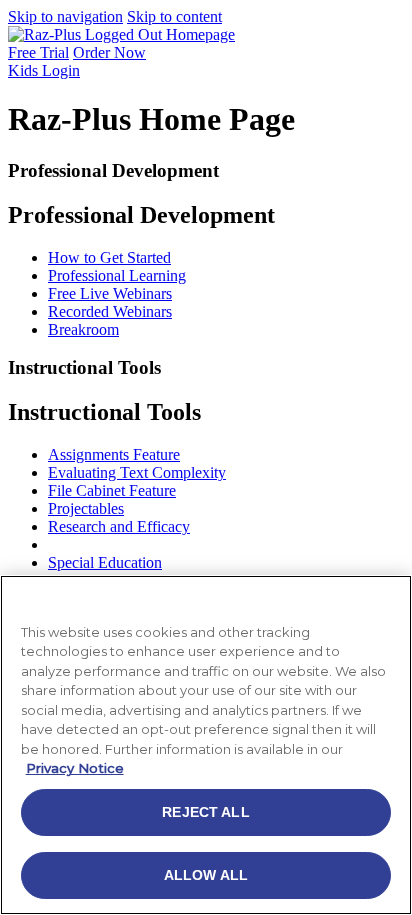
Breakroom (83, 329)
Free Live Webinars (110, 293)
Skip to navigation (65, 16)
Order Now (109, 52)
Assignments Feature (114, 454)
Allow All (206, 875)
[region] (206, 745)
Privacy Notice (75, 768)
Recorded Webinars (110, 311)
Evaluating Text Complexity (137, 472)
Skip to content (174, 16)
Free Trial (38, 52)
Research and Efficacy (119, 526)
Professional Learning (117, 275)
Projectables (86, 508)
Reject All (205, 812)
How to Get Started (109, 257)
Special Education (105, 562)
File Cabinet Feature (112, 490)
